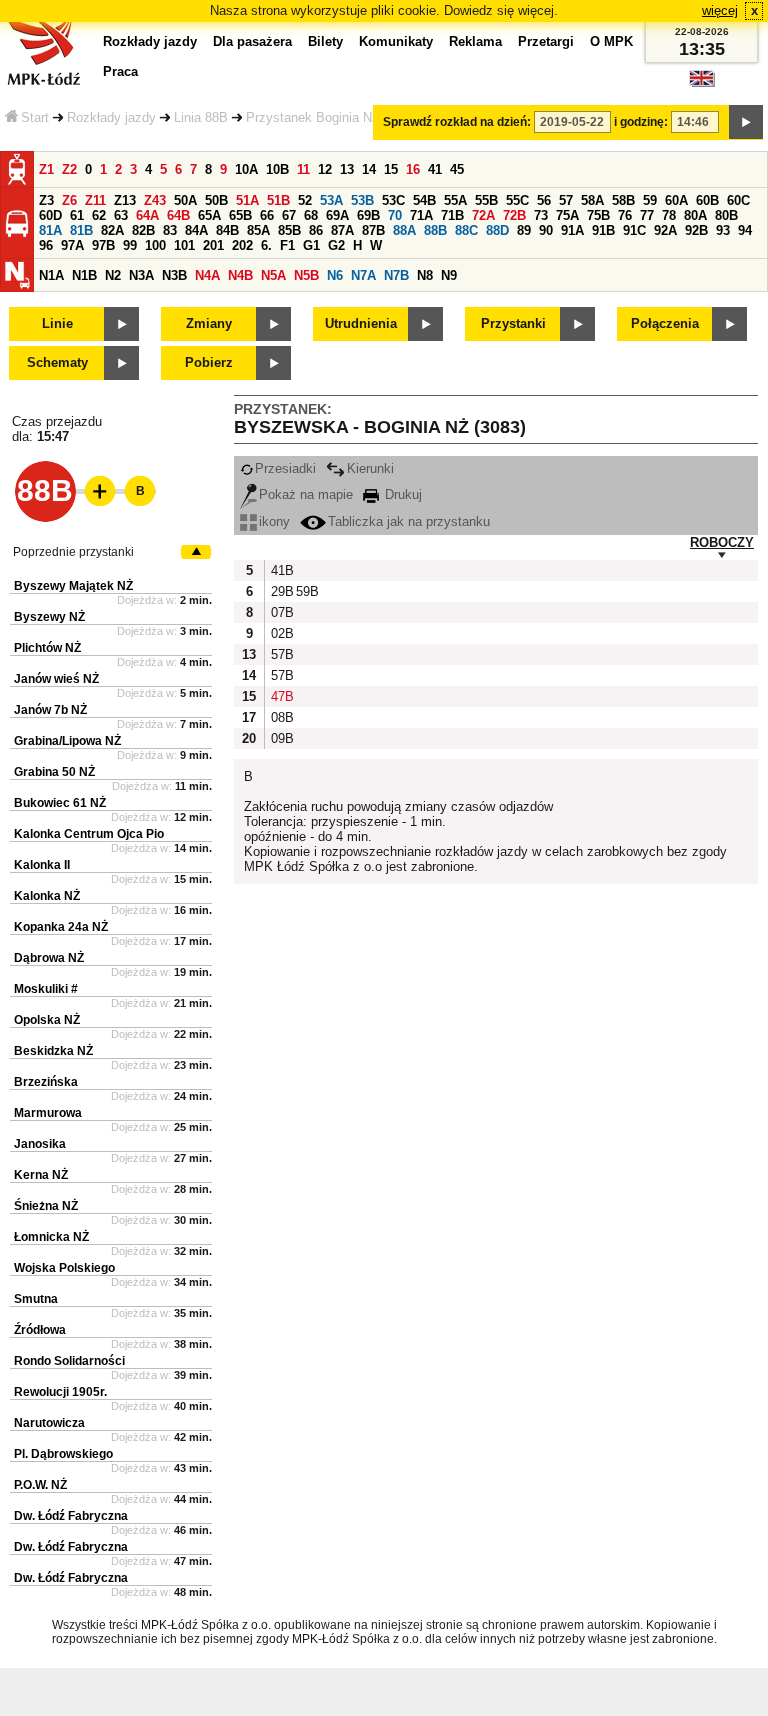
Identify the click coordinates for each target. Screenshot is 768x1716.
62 (99, 215)
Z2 (69, 169)
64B (178, 215)
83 (170, 230)
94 (745, 230)
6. (266, 245)
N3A (141, 275)
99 (130, 245)
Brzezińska (46, 1082)
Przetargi (546, 41)
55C (517, 200)
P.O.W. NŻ (40, 1485)
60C (738, 200)
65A (209, 215)
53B (362, 200)
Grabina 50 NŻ (54, 772)
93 (723, 230)
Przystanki (513, 323)
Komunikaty (396, 41)
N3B (174, 275)
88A (404, 230)
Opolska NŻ (47, 1020)
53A (331, 200)
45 (457, 169)
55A (455, 200)
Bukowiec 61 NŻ (60, 803)
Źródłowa (40, 1330)
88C (466, 230)
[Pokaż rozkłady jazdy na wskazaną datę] (746, 122)
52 (305, 200)
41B (281, 570)
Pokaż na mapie (306, 494)
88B (435, 230)
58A (592, 200)
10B (277, 169)
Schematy (57, 362)
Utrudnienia (361, 323)
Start (35, 117)
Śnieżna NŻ (46, 1206)
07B (281, 612)
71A (421, 215)
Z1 (46, 169)
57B (281, 654)
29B (281, 591)
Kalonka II (42, 865)
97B (103, 245)
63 (121, 215)
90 (546, 230)
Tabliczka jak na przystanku (409, 521)
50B (216, 200)
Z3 (46, 200)
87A (342, 230)
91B (603, 230)
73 (541, 215)
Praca (120, 71)
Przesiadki (285, 468)
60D (50, 215)
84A (196, 230)
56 (544, 200)
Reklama (475, 41)
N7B (396, 275)
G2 (336, 245)
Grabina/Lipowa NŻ (67, 741)
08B (281, 717)
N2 (113, 275)
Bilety (325, 41)
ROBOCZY (722, 542)
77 (647, 215)
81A (50, 230)
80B (726, 215)
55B (486, 200)
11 (303, 169)
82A (112, 230)
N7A (363, 275)
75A (567, 215)
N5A (273, 275)
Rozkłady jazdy (111, 117)
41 (435, 169)
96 (46, 245)
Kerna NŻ (41, 1175)
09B (281, 738)
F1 (287, 245)
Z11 (95, 200)
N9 (449, 275)
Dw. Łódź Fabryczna (71, 1516)
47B (281, 696)
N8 (425, 275)
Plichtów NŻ (47, 648)
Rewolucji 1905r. (60, 1392)
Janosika (40, 1144)
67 (289, 215)
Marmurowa (48, 1113)
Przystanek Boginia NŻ (313, 117)
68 (311, 215)
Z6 (69, 200)
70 (395, 215)
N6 (335, 275)
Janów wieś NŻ (56, 679)
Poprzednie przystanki (73, 552)
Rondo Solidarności (69, 1361)
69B (368, 215)
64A (147, 215)
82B (143, 230)
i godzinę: (641, 122)
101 (184, 245)
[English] (702, 83)
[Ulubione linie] (94, 491)
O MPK (611, 41)
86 (316, 230)
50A (185, 200)
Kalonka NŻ (47, 896)
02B (281, 633)
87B (373, 230)
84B (227, 230)
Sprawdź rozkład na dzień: (457, 122)
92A (665, 230)
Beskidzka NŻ (53, 1051)
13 (347, 169)
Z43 (155, 200)
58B (623, 200)
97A (72, 245)
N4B (240, 275)
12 (325, 169)
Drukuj (401, 494)
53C (393, 200)
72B (514, 215)
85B (289, 230)
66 (267, 215)
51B (278, 200)
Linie (57, 323)
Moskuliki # (46, 989)
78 (669, 215)
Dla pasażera (252, 41)
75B (598, 215)
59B (306, 591)
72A (483, 215)
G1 (311, 245)
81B (81, 230)
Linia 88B (201, 117)
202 (242, 245)
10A (246, 169)
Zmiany (209, 323)
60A (676, 200)
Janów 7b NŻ (50, 710)
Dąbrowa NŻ (49, 958)
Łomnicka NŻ (51, 1237)
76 (625, 215)
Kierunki (370, 468)
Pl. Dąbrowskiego (63, 1454)
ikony (274, 521)
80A (695, 215)
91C (634, 230)
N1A (51, 275)
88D (497, 230)
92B (696, 230)
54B (424, 200)
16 (413, 169)
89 (524, 230)
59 (650, 200)
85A (258, 230)
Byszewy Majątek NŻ (73, 586)
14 (369, 169)
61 (77, 215)
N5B (306, 275)
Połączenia (665, 323)
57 (566, 200)
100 (155, 245)
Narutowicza (49, 1423)
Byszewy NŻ (49, 617)
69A (337, 215)
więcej (720, 10)
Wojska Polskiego (64, 1268)
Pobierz (209, 362)
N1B (84, 275)
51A (247, 200)
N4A (207, 275)
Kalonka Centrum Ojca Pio (89, 834)
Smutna (36, 1299)
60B (707, 200)
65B (240, 215)
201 (213, 245)
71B (452, 215)
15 (391, 169)
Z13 (125, 200)
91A (572, 230)
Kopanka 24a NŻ (61, 927)
